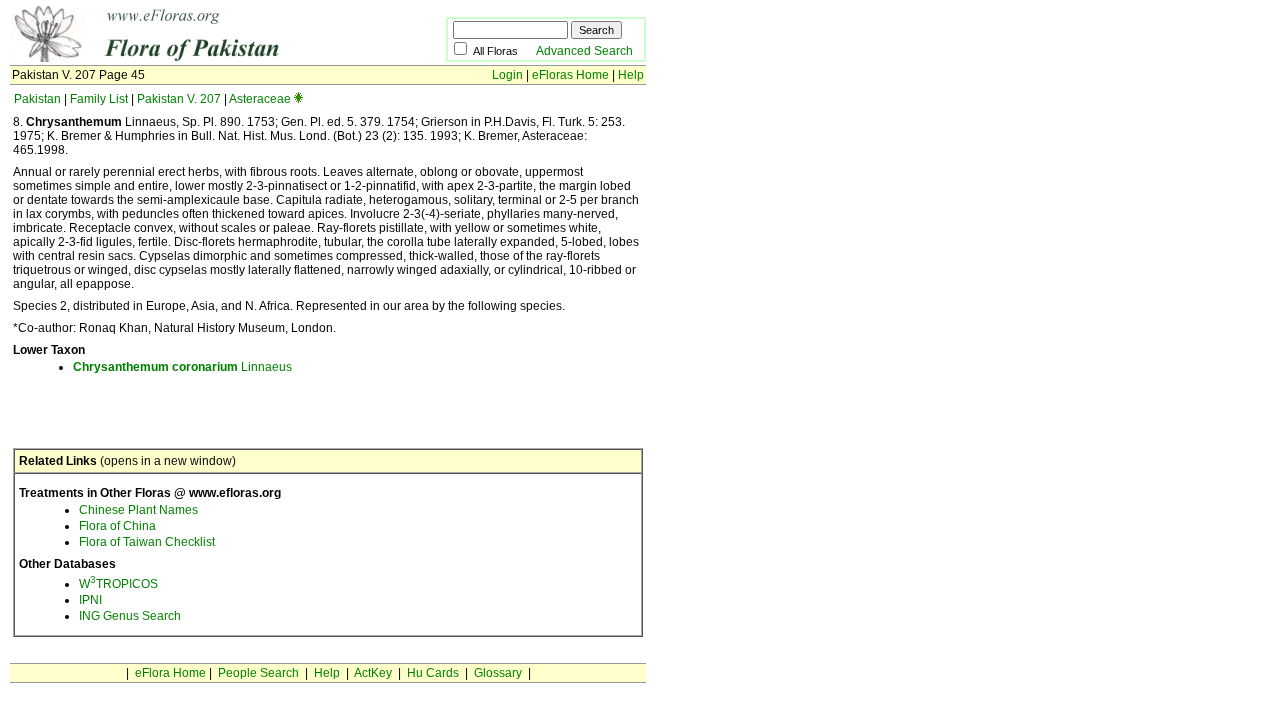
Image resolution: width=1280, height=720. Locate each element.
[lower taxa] (298, 99)
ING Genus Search (130, 616)
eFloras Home (570, 75)
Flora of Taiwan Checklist (147, 542)
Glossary (498, 673)
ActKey (373, 673)
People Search (258, 673)
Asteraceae (260, 99)
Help (631, 75)
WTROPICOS (118, 584)
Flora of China (117, 526)
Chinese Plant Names (138, 510)
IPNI (90, 600)
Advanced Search (584, 51)
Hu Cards (433, 673)
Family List (99, 99)
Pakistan (37, 99)
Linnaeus (182, 367)
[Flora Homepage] (197, 58)
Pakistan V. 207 (179, 99)
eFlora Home (170, 673)
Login (507, 75)
